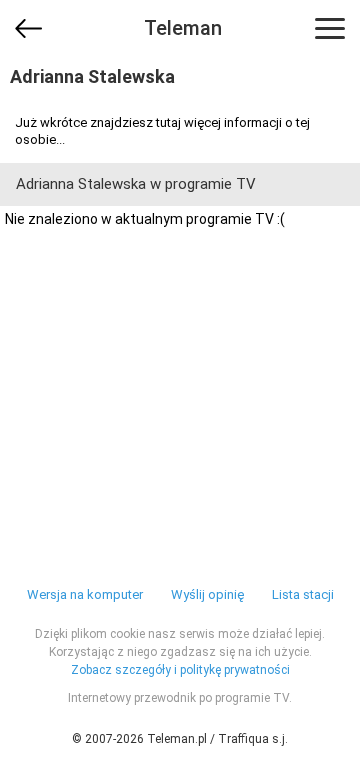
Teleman (183, 28)
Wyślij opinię (207, 594)
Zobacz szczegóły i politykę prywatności (180, 670)
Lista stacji (303, 594)
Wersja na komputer (85, 594)
